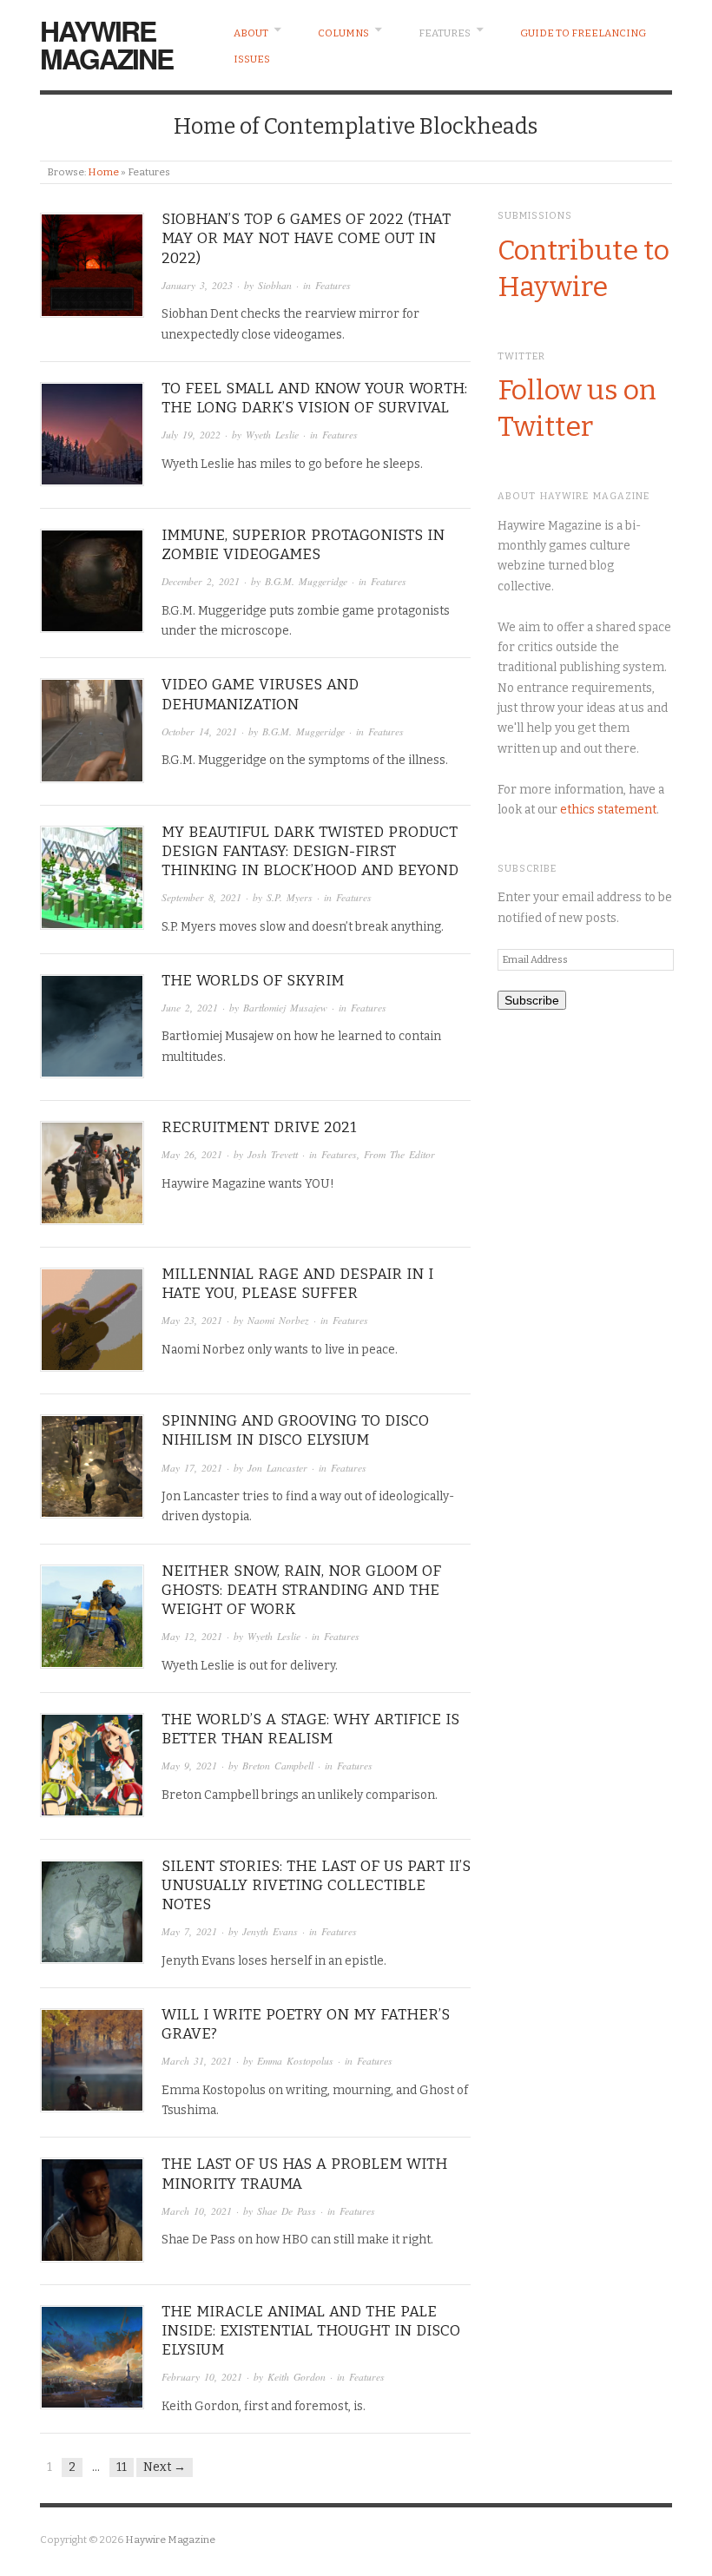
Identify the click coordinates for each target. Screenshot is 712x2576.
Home (103, 172)
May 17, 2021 (192, 1468)
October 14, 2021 (199, 731)
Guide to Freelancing (583, 33)
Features (445, 33)
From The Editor (399, 1154)
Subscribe (532, 1000)
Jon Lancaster (277, 1468)
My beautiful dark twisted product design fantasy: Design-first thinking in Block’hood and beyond (310, 851)
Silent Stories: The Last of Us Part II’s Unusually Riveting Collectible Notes (316, 1885)
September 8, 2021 (201, 897)
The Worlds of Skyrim (253, 981)
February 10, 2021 (202, 2377)
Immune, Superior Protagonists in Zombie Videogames (303, 545)
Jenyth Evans (270, 1931)
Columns (343, 33)
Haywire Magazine (106, 44)
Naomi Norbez (278, 1320)
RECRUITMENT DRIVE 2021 (259, 1127)
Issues (252, 59)
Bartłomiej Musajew (285, 1008)
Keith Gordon (297, 2377)
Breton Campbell (278, 1766)
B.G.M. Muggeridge (306, 581)
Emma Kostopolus (295, 2061)
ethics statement (608, 810)
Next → (165, 2467)
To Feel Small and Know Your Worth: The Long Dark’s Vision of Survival (314, 398)
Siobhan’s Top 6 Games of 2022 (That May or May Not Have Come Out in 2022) (306, 238)
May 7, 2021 (189, 1931)
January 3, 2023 (197, 285)
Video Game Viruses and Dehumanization (260, 694)
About (251, 33)
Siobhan (275, 285)
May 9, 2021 (189, 1766)
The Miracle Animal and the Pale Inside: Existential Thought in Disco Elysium (311, 2331)
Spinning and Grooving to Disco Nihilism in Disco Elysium (295, 1430)
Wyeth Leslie (272, 435)
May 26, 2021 (192, 1154)
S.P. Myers (290, 897)
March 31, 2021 (197, 2061)
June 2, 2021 (190, 1008)
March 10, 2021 (197, 2211)
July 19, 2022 (191, 435)
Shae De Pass (287, 2211)
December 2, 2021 (201, 581)
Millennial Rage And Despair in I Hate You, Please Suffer (297, 1284)
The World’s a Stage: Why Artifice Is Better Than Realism (310, 1729)
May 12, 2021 (192, 1636)
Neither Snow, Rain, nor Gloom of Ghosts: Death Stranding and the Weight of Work (301, 1590)
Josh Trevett (273, 1154)
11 (122, 2467)
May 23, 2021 (192, 1320)
